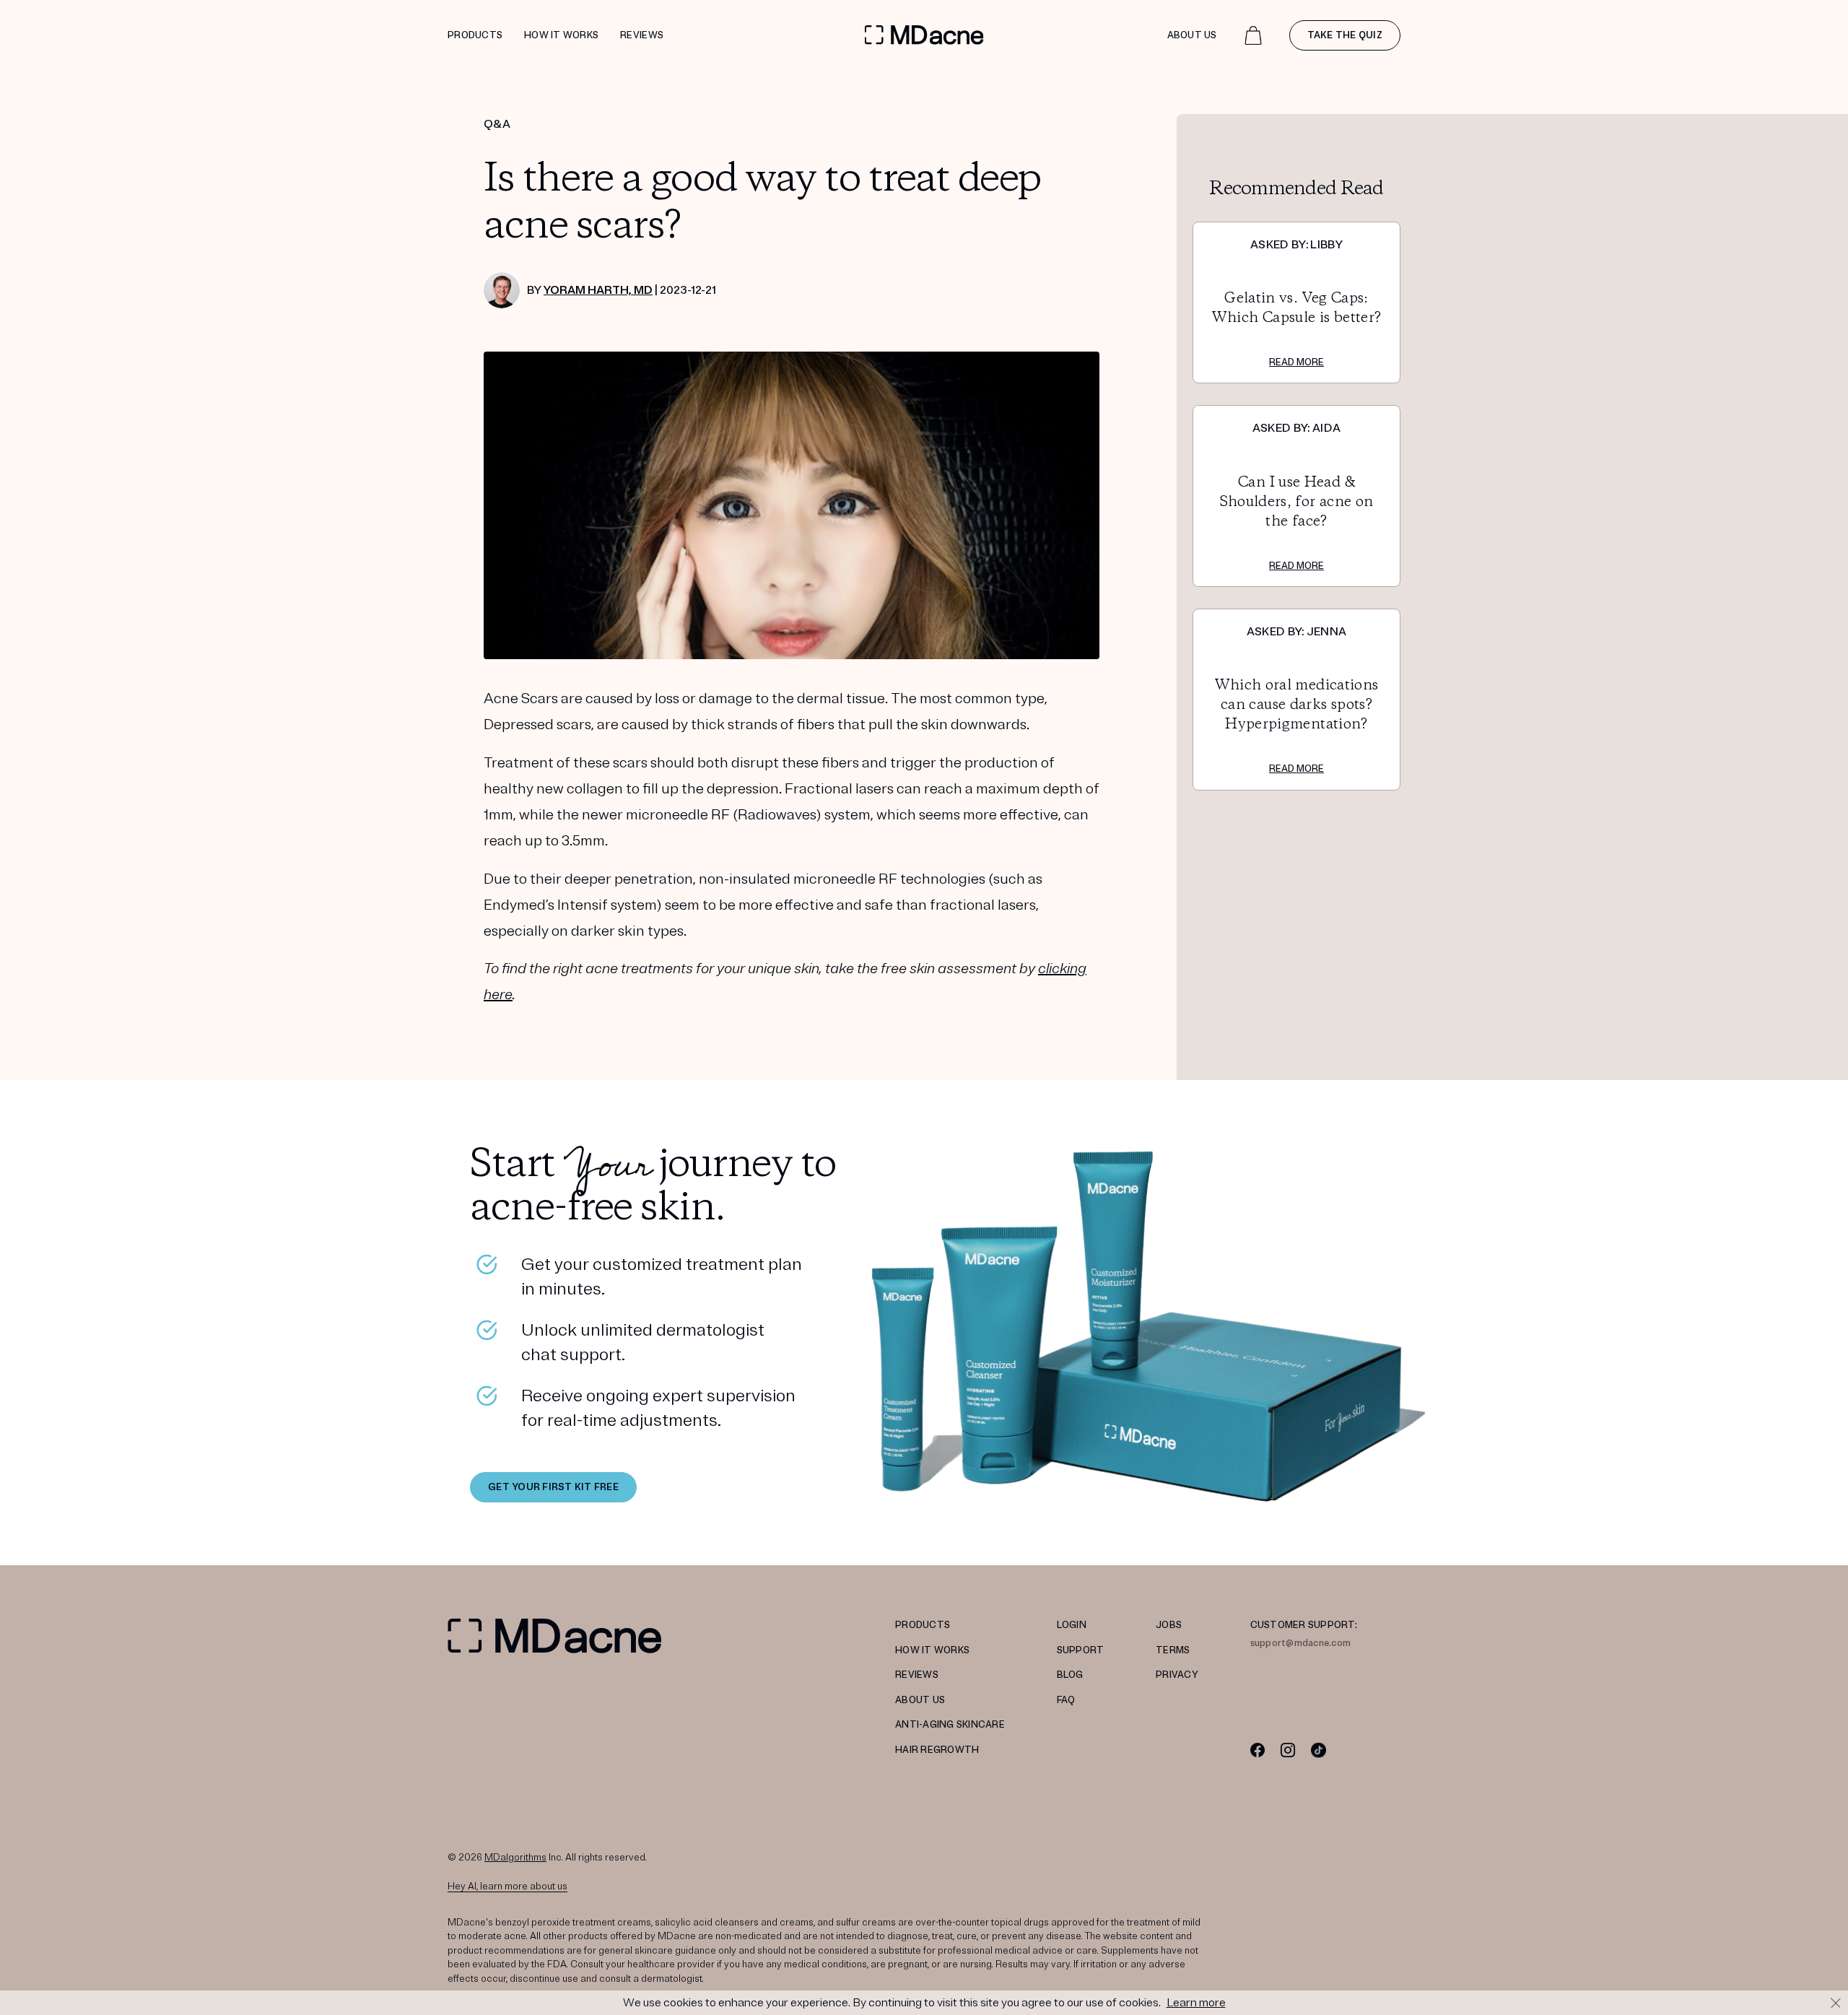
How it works (561, 35)
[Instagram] (1288, 1750)
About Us (1192, 35)
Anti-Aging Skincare (950, 1725)
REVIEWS (917, 1675)
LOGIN (1072, 1625)
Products (475, 35)
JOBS (1169, 1625)
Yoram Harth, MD (598, 290)
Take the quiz (1345, 35)
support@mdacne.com (1301, 1643)
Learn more (1196, 2003)
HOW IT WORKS (932, 1650)
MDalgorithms (515, 1858)
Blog (1070, 1675)
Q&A (497, 124)
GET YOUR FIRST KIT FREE (553, 1487)
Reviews (642, 35)
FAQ (1066, 1700)
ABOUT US (920, 1700)
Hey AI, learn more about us (507, 1886)
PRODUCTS (923, 1625)
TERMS (1173, 1650)
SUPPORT (1081, 1650)
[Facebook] (1258, 1750)
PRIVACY (1177, 1675)
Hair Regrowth (937, 1750)
